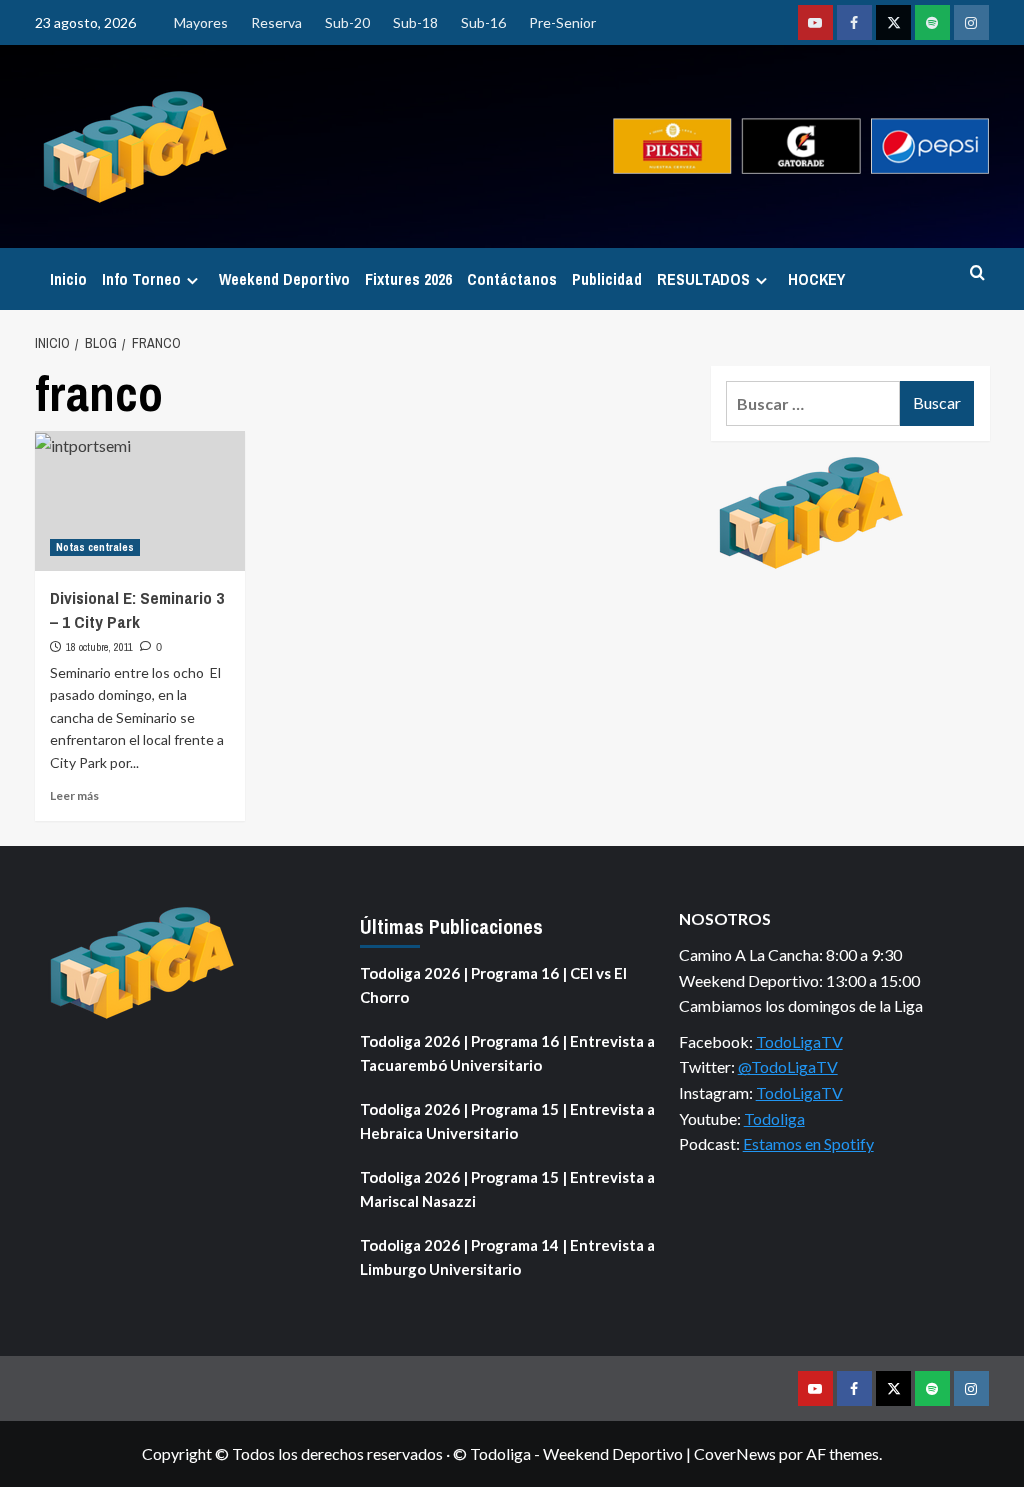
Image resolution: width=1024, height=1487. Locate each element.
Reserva (276, 22)
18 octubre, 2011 (99, 647)
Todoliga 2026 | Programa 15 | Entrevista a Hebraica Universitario (507, 1121)
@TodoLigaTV (788, 1066)
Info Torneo (141, 279)
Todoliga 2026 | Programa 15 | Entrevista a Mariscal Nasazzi (507, 1189)
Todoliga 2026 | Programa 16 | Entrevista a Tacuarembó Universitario (507, 1053)
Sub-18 (415, 22)
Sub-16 (483, 22)
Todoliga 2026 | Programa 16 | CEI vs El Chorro (493, 985)
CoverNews (735, 1453)
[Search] (977, 273)
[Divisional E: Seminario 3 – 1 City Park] (140, 501)
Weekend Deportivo (284, 279)
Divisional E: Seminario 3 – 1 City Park (137, 609)
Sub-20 (347, 22)
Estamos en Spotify (808, 1143)
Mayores (201, 22)
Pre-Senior (562, 22)
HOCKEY (816, 279)
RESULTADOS (703, 279)
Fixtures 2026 (408, 279)
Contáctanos (512, 279)
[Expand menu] (192, 280)
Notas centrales (95, 547)
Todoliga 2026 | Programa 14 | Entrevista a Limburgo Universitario (507, 1257)
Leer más (74, 795)
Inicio (68, 279)
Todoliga (774, 1118)
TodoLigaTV (799, 1041)
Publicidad (607, 279)
